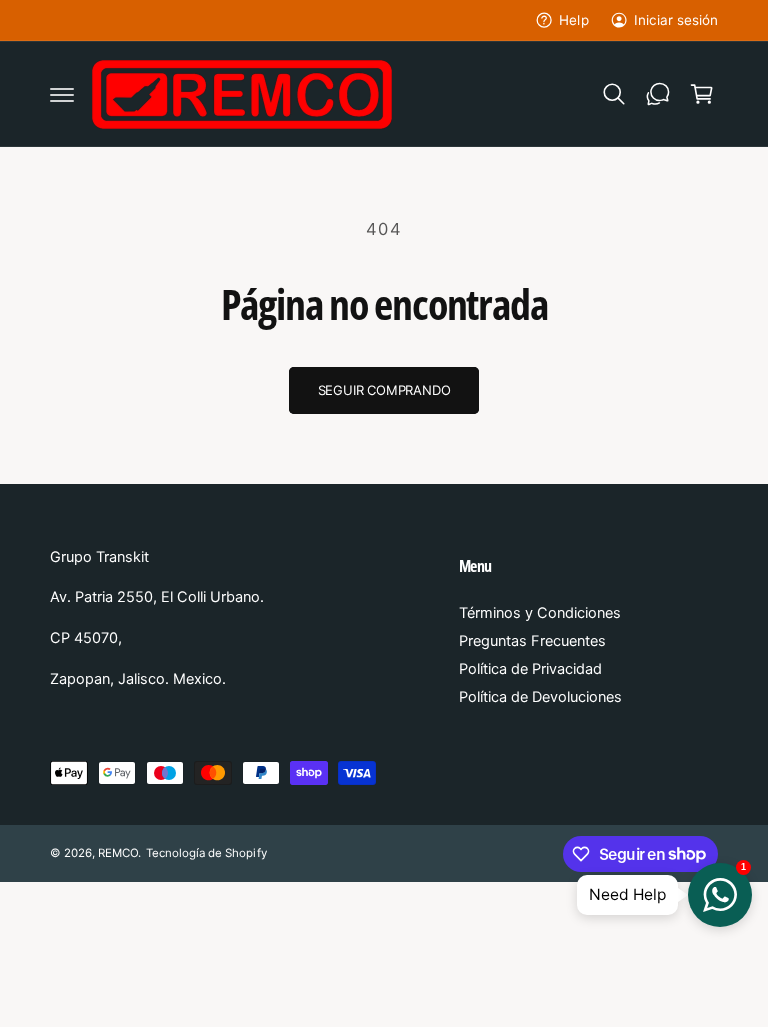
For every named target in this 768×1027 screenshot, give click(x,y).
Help (573, 20)
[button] (62, 94)
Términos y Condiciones (540, 613)
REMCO (118, 853)
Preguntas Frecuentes (532, 641)
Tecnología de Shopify (206, 853)
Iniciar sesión (676, 20)
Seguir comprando (384, 390)
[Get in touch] (658, 94)
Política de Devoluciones (540, 697)
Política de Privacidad (530, 669)
